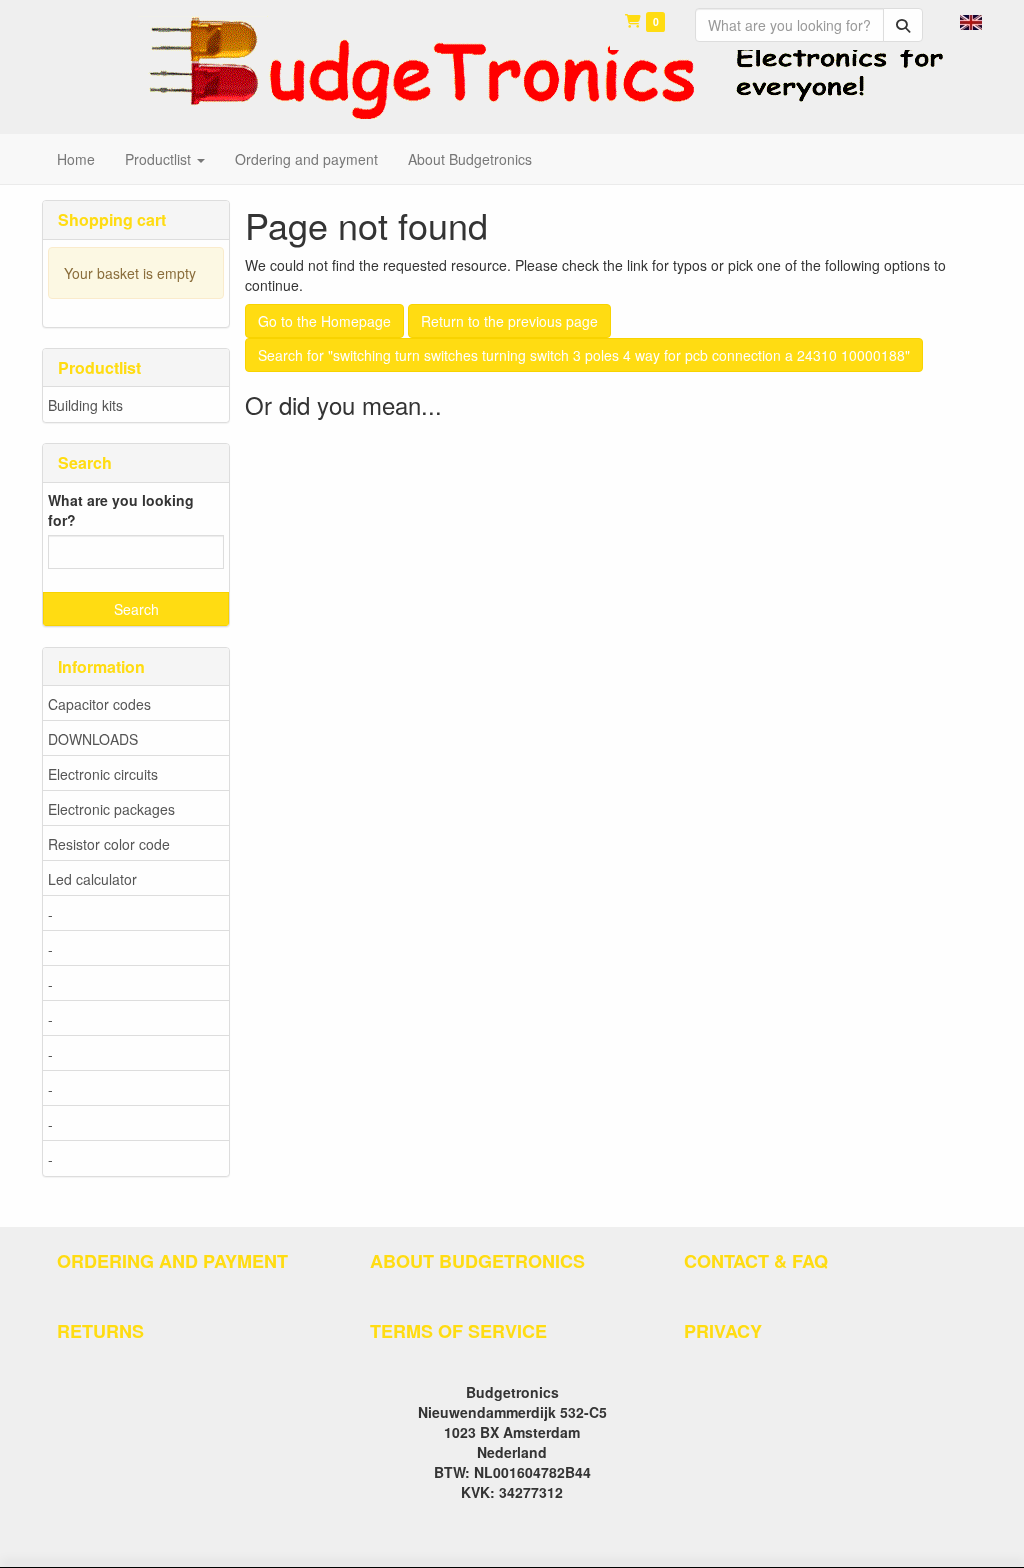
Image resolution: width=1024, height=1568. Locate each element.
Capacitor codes (99, 704)
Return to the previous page (509, 321)
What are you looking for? (121, 510)
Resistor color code (109, 844)
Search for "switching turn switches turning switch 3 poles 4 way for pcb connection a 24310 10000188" (584, 355)
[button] (971, 20)
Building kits (85, 405)
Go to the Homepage (324, 321)
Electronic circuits (103, 774)
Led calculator (92, 879)
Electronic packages (111, 809)
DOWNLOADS (93, 739)
